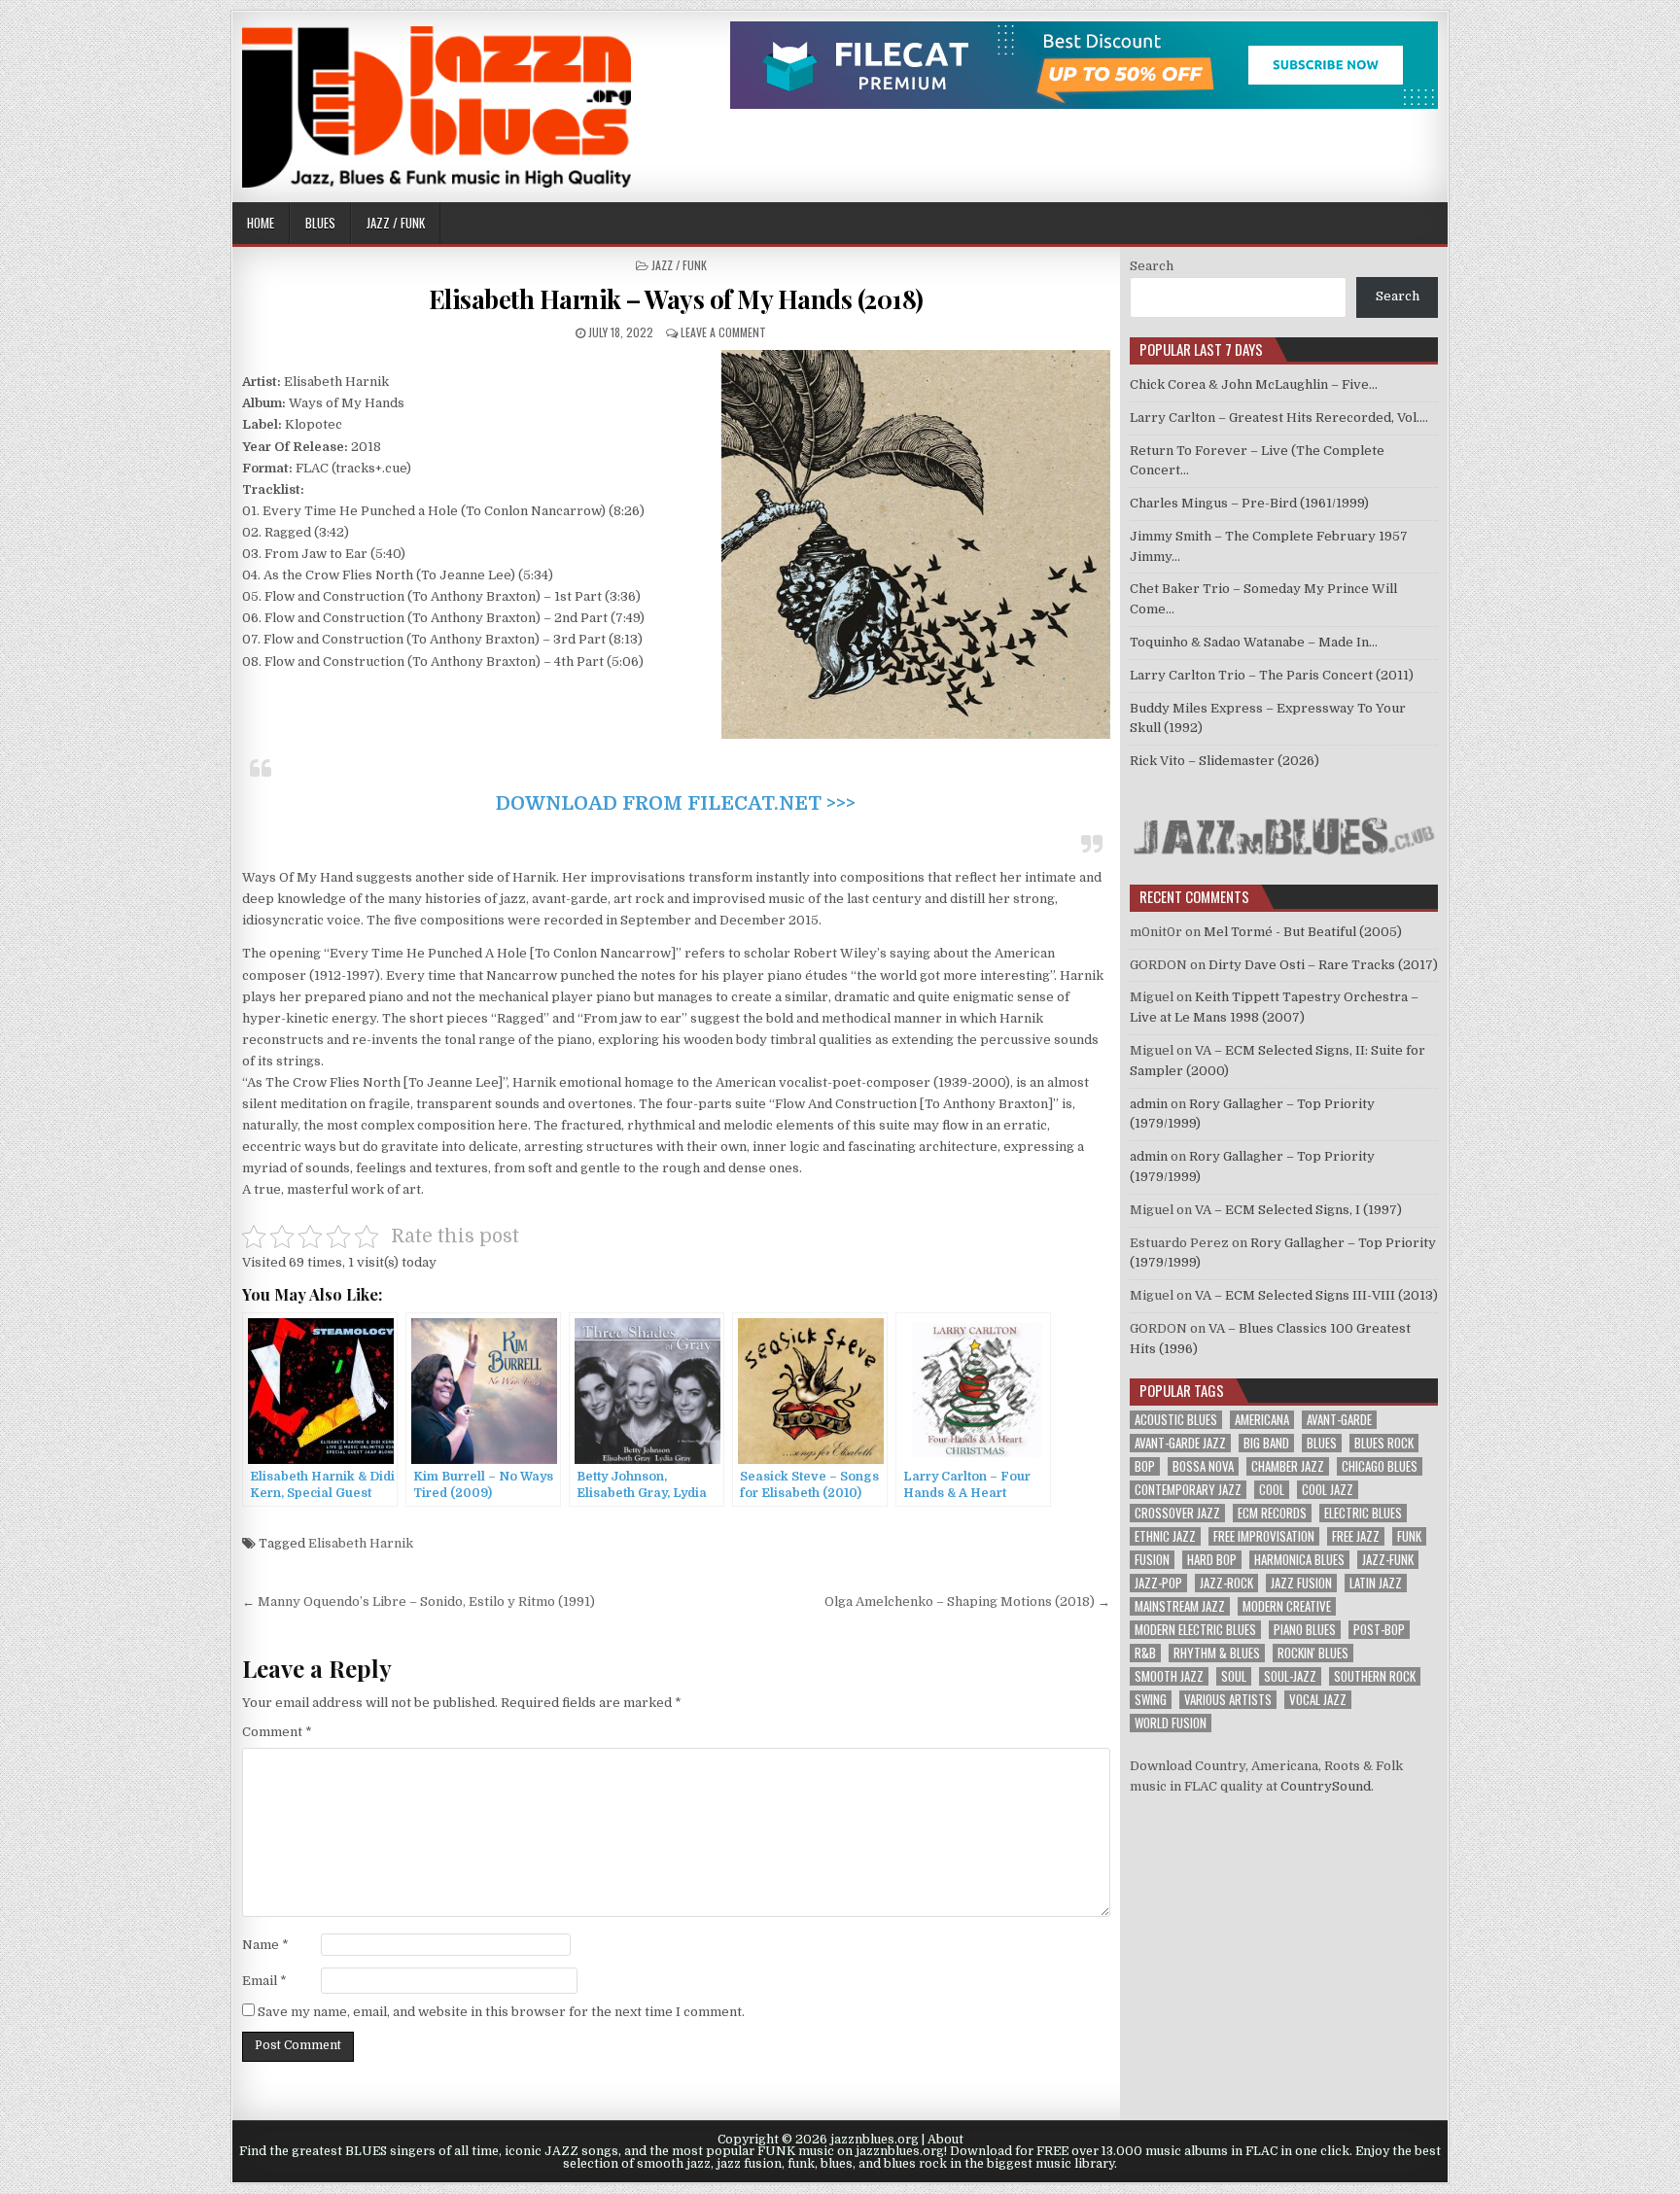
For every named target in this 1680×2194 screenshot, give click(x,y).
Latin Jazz (1376, 1583)
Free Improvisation (1264, 1536)
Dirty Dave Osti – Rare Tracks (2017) (1323, 965)
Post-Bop (1379, 1630)
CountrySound (1326, 1786)
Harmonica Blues (1299, 1560)
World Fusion (1171, 1723)
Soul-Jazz (1290, 1676)
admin (1149, 1104)
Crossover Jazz (1177, 1513)
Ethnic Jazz (1165, 1536)
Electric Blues (1363, 1513)
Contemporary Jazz (1188, 1490)
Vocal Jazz (1318, 1700)
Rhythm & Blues (1217, 1653)
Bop (1145, 1466)
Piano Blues (1305, 1630)
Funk (1409, 1536)
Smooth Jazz (1169, 1676)
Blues (320, 223)
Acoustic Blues (1176, 1420)
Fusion (1152, 1560)
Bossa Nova (1203, 1466)
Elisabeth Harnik (361, 1543)
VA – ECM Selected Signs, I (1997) (1298, 1210)
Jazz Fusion (1301, 1583)
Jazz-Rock (1226, 1583)
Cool (1272, 1490)
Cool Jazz (1328, 1490)
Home (261, 223)
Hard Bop (1212, 1560)
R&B (1145, 1653)
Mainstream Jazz (1180, 1606)
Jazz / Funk (396, 223)
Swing (1151, 1700)
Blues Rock (1384, 1443)
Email (264, 1981)
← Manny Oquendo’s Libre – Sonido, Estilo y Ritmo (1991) (419, 1602)
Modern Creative (1287, 1606)
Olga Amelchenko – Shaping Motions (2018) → (967, 1602)
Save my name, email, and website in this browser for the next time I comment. (501, 2012)
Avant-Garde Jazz (1180, 1443)
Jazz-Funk (1388, 1560)
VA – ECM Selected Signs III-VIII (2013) (1316, 1295)
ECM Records (1272, 1513)
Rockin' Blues (1313, 1653)
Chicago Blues (1380, 1466)
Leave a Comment (723, 332)
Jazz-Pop (1158, 1583)
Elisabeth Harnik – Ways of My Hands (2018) (676, 299)
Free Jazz (1356, 1536)
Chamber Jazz (1288, 1466)
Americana (1262, 1420)
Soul (1234, 1676)
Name (265, 1945)
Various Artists (1228, 1700)
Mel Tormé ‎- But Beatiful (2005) (1303, 932)
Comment (277, 1732)
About (945, 2140)
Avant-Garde (1339, 1420)
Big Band (1266, 1443)
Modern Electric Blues (1195, 1630)
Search (1152, 266)
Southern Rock (1375, 1676)
